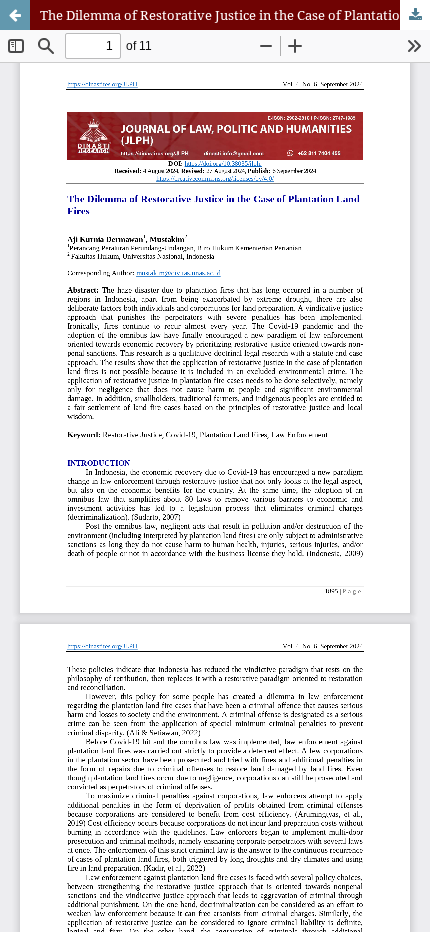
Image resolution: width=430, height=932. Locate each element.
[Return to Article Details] (15, 15)
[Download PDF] (415, 15)
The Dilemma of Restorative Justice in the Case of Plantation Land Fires (235, 15)
